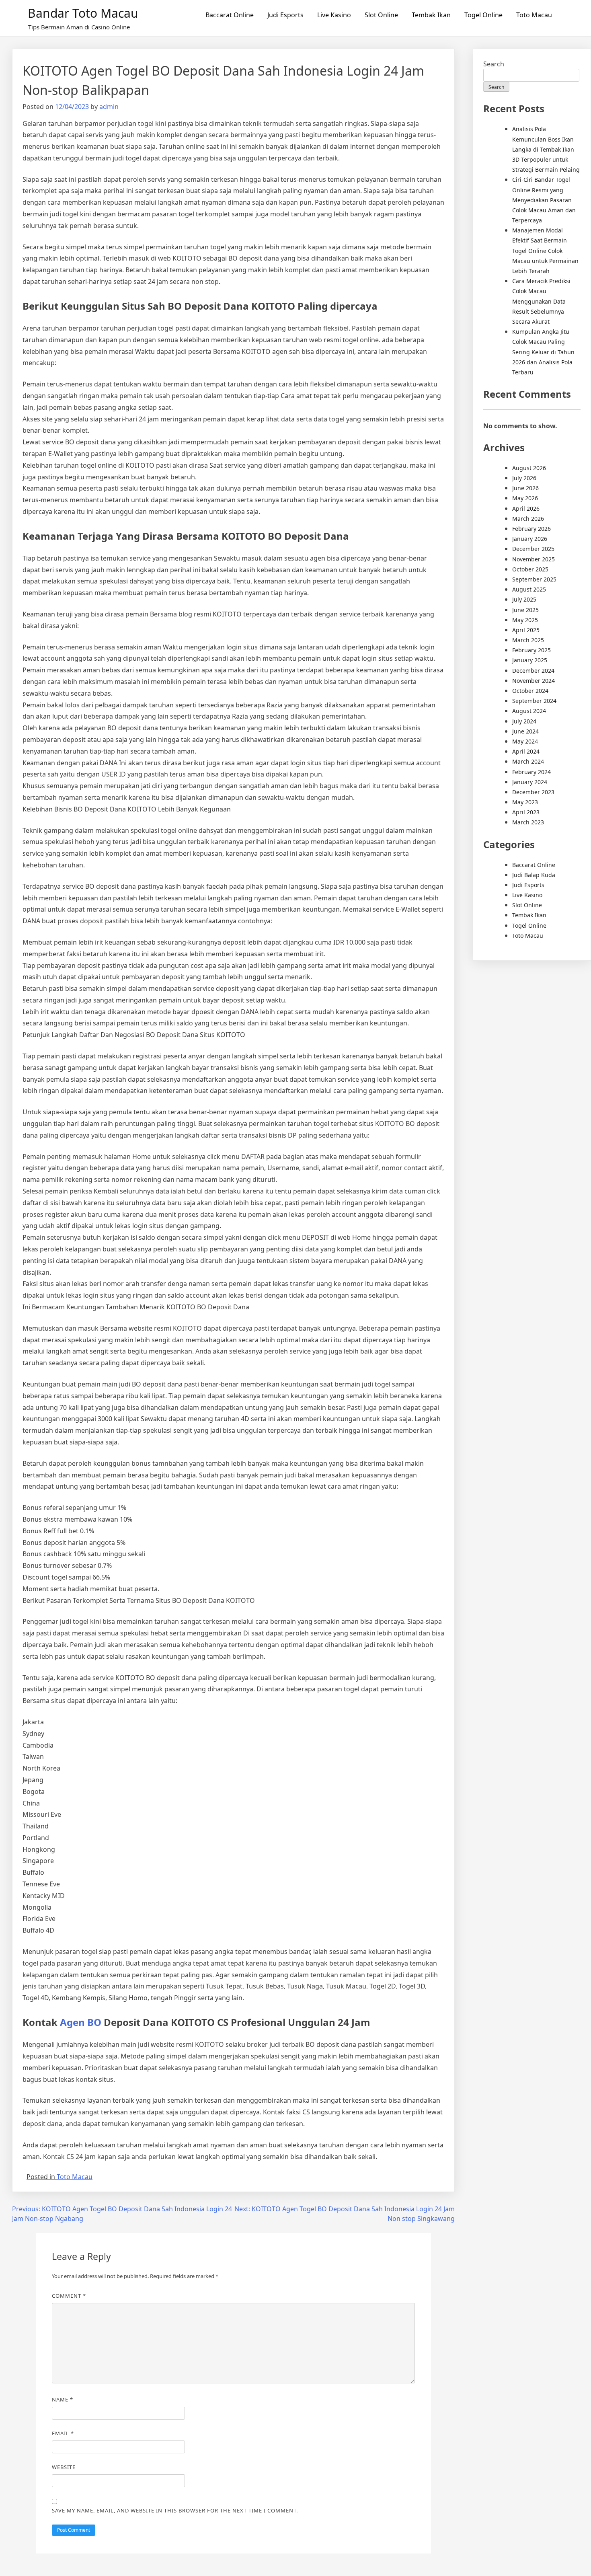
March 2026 (528, 519)
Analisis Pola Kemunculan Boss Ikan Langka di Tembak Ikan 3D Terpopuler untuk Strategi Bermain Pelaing (546, 149)
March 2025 (528, 640)
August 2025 (529, 589)
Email (63, 2433)
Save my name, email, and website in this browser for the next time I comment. (175, 2510)
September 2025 (534, 579)
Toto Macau (534, 15)
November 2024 (534, 681)
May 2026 (525, 498)
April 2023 (526, 812)
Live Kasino (334, 15)
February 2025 (531, 650)
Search (494, 64)
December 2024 (533, 671)
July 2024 (524, 721)
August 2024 (529, 711)
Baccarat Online (230, 15)
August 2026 (529, 468)
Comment (69, 2296)
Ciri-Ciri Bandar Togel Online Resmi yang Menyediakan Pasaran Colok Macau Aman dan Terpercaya (544, 200)
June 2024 (525, 731)
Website (64, 2467)
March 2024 (528, 761)
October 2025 (530, 569)
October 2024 (530, 691)
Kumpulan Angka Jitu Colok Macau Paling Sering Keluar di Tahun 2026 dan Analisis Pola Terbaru (543, 352)
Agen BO (81, 2022)
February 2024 (531, 772)
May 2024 (525, 741)
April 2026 (526, 508)
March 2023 (528, 822)
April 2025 (526, 630)
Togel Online (483, 15)
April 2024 (526, 751)
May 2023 (525, 802)
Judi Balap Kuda (534, 875)
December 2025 (533, 549)
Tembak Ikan (431, 15)
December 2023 (533, 792)
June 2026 (525, 488)
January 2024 (530, 782)
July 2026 (524, 478)
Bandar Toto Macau (83, 13)
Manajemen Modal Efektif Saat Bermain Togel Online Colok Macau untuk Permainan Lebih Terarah (545, 251)
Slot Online (381, 15)
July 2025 (524, 599)
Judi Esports (285, 15)
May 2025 (525, 620)
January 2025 (530, 660)
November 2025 (534, 559)
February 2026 (531, 529)
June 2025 (525, 610)
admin (109, 107)
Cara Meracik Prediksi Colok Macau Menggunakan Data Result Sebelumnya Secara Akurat (541, 301)
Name (63, 2399)
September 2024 (534, 701)
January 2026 (530, 539)
